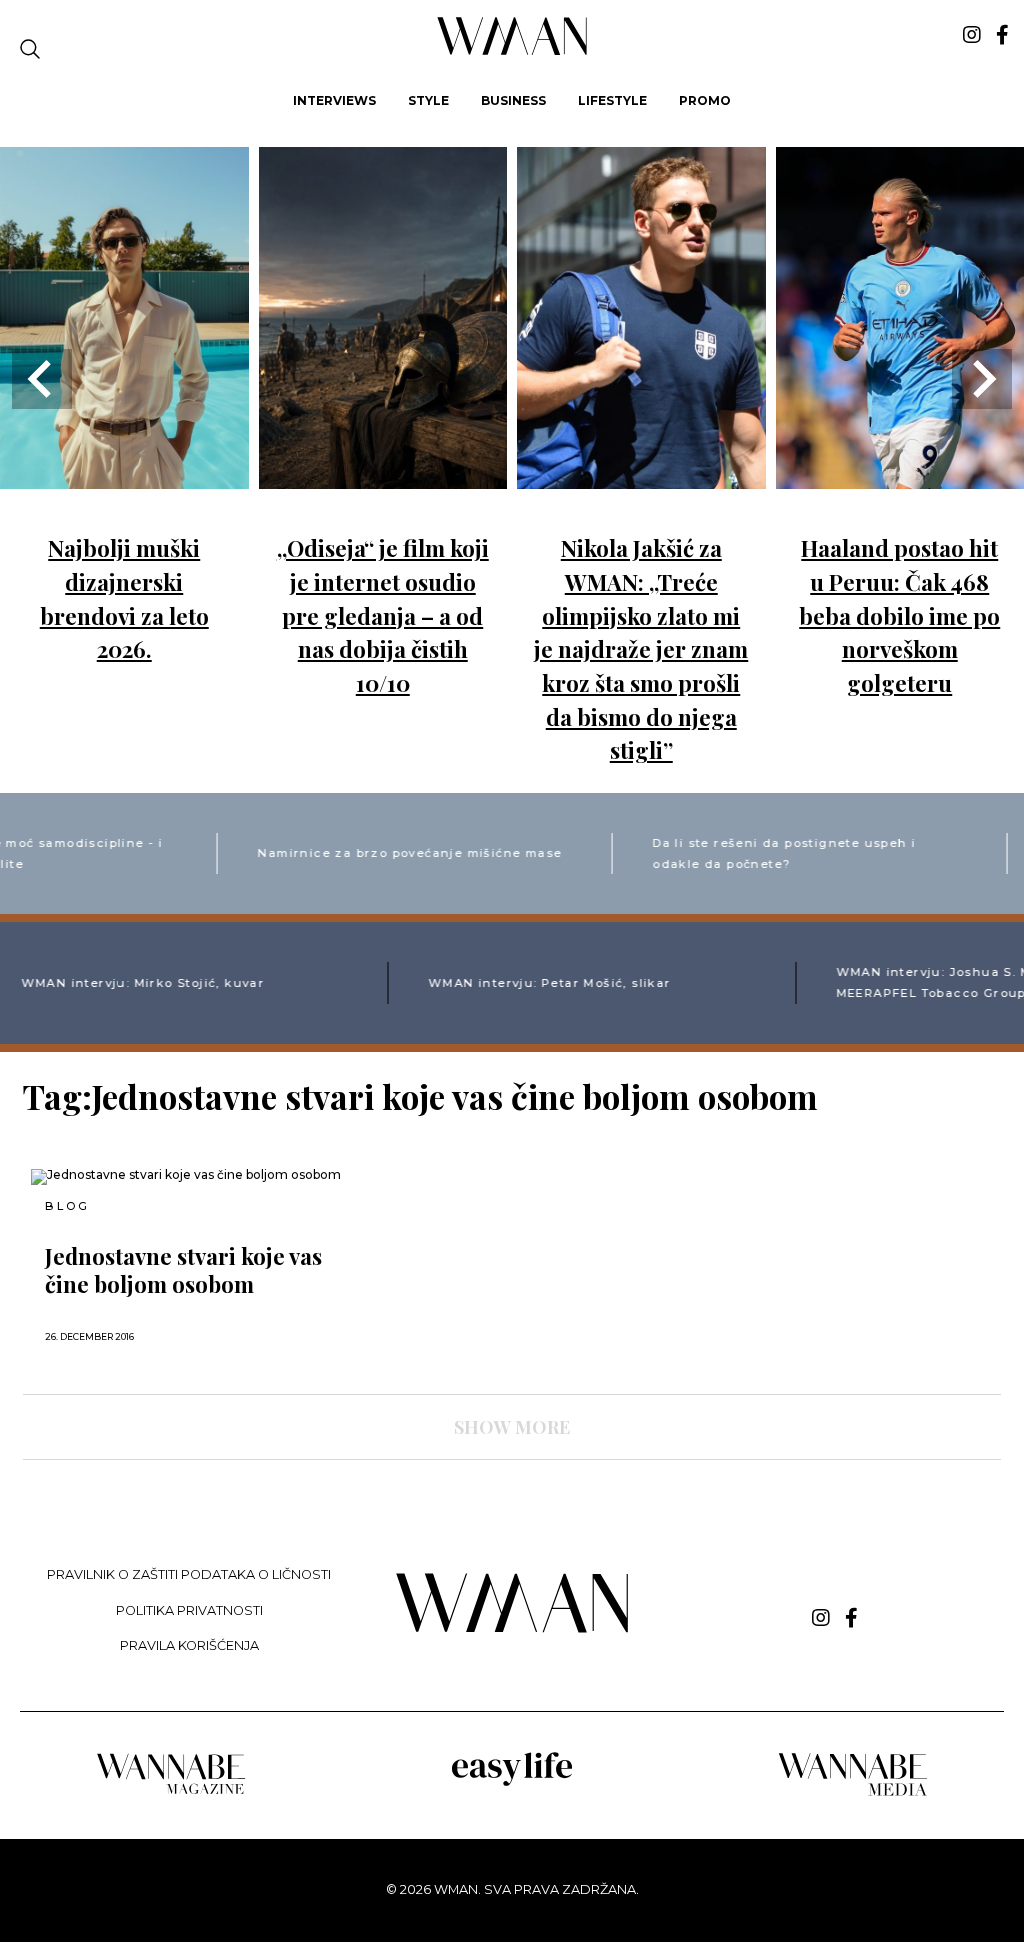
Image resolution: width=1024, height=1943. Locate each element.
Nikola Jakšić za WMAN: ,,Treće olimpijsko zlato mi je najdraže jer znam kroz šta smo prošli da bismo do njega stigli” (641, 649)
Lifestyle (612, 100)
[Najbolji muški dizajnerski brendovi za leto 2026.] (124, 474)
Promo (705, 100)
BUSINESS (513, 100)
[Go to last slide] (42, 379)
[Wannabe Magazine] (171, 1792)
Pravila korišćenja (189, 1645)
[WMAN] (512, 51)
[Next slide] (982, 379)
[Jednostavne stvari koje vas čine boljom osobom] (186, 1177)
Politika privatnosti (189, 1610)
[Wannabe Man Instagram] (972, 35)
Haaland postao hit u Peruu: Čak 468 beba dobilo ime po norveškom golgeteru (899, 615)
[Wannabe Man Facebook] (1002, 35)
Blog (67, 1206)
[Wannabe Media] (853, 1792)
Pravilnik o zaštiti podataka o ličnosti (189, 1574)
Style (428, 100)
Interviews (334, 100)
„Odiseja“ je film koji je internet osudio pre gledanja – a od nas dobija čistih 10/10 (383, 615)
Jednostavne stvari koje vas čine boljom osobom (183, 1270)
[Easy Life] (512, 1782)
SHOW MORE (512, 1427)
